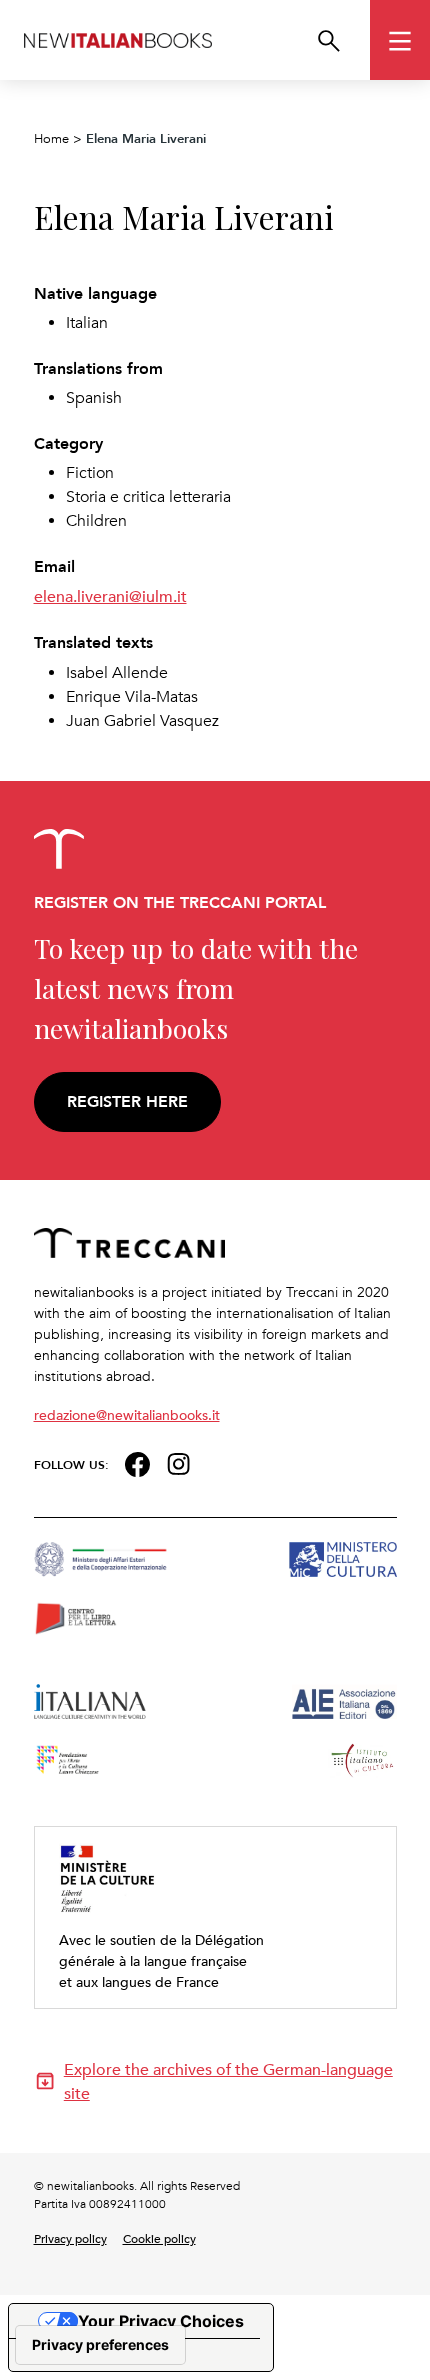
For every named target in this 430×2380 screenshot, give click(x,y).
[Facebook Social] (137, 1462)
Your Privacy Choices (161, 2321)
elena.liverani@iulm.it (110, 596)
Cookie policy (159, 2238)
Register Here (127, 1101)
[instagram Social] (179, 1462)
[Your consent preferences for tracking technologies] (100, 2345)
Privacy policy (70, 2238)
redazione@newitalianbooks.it (127, 1414)
